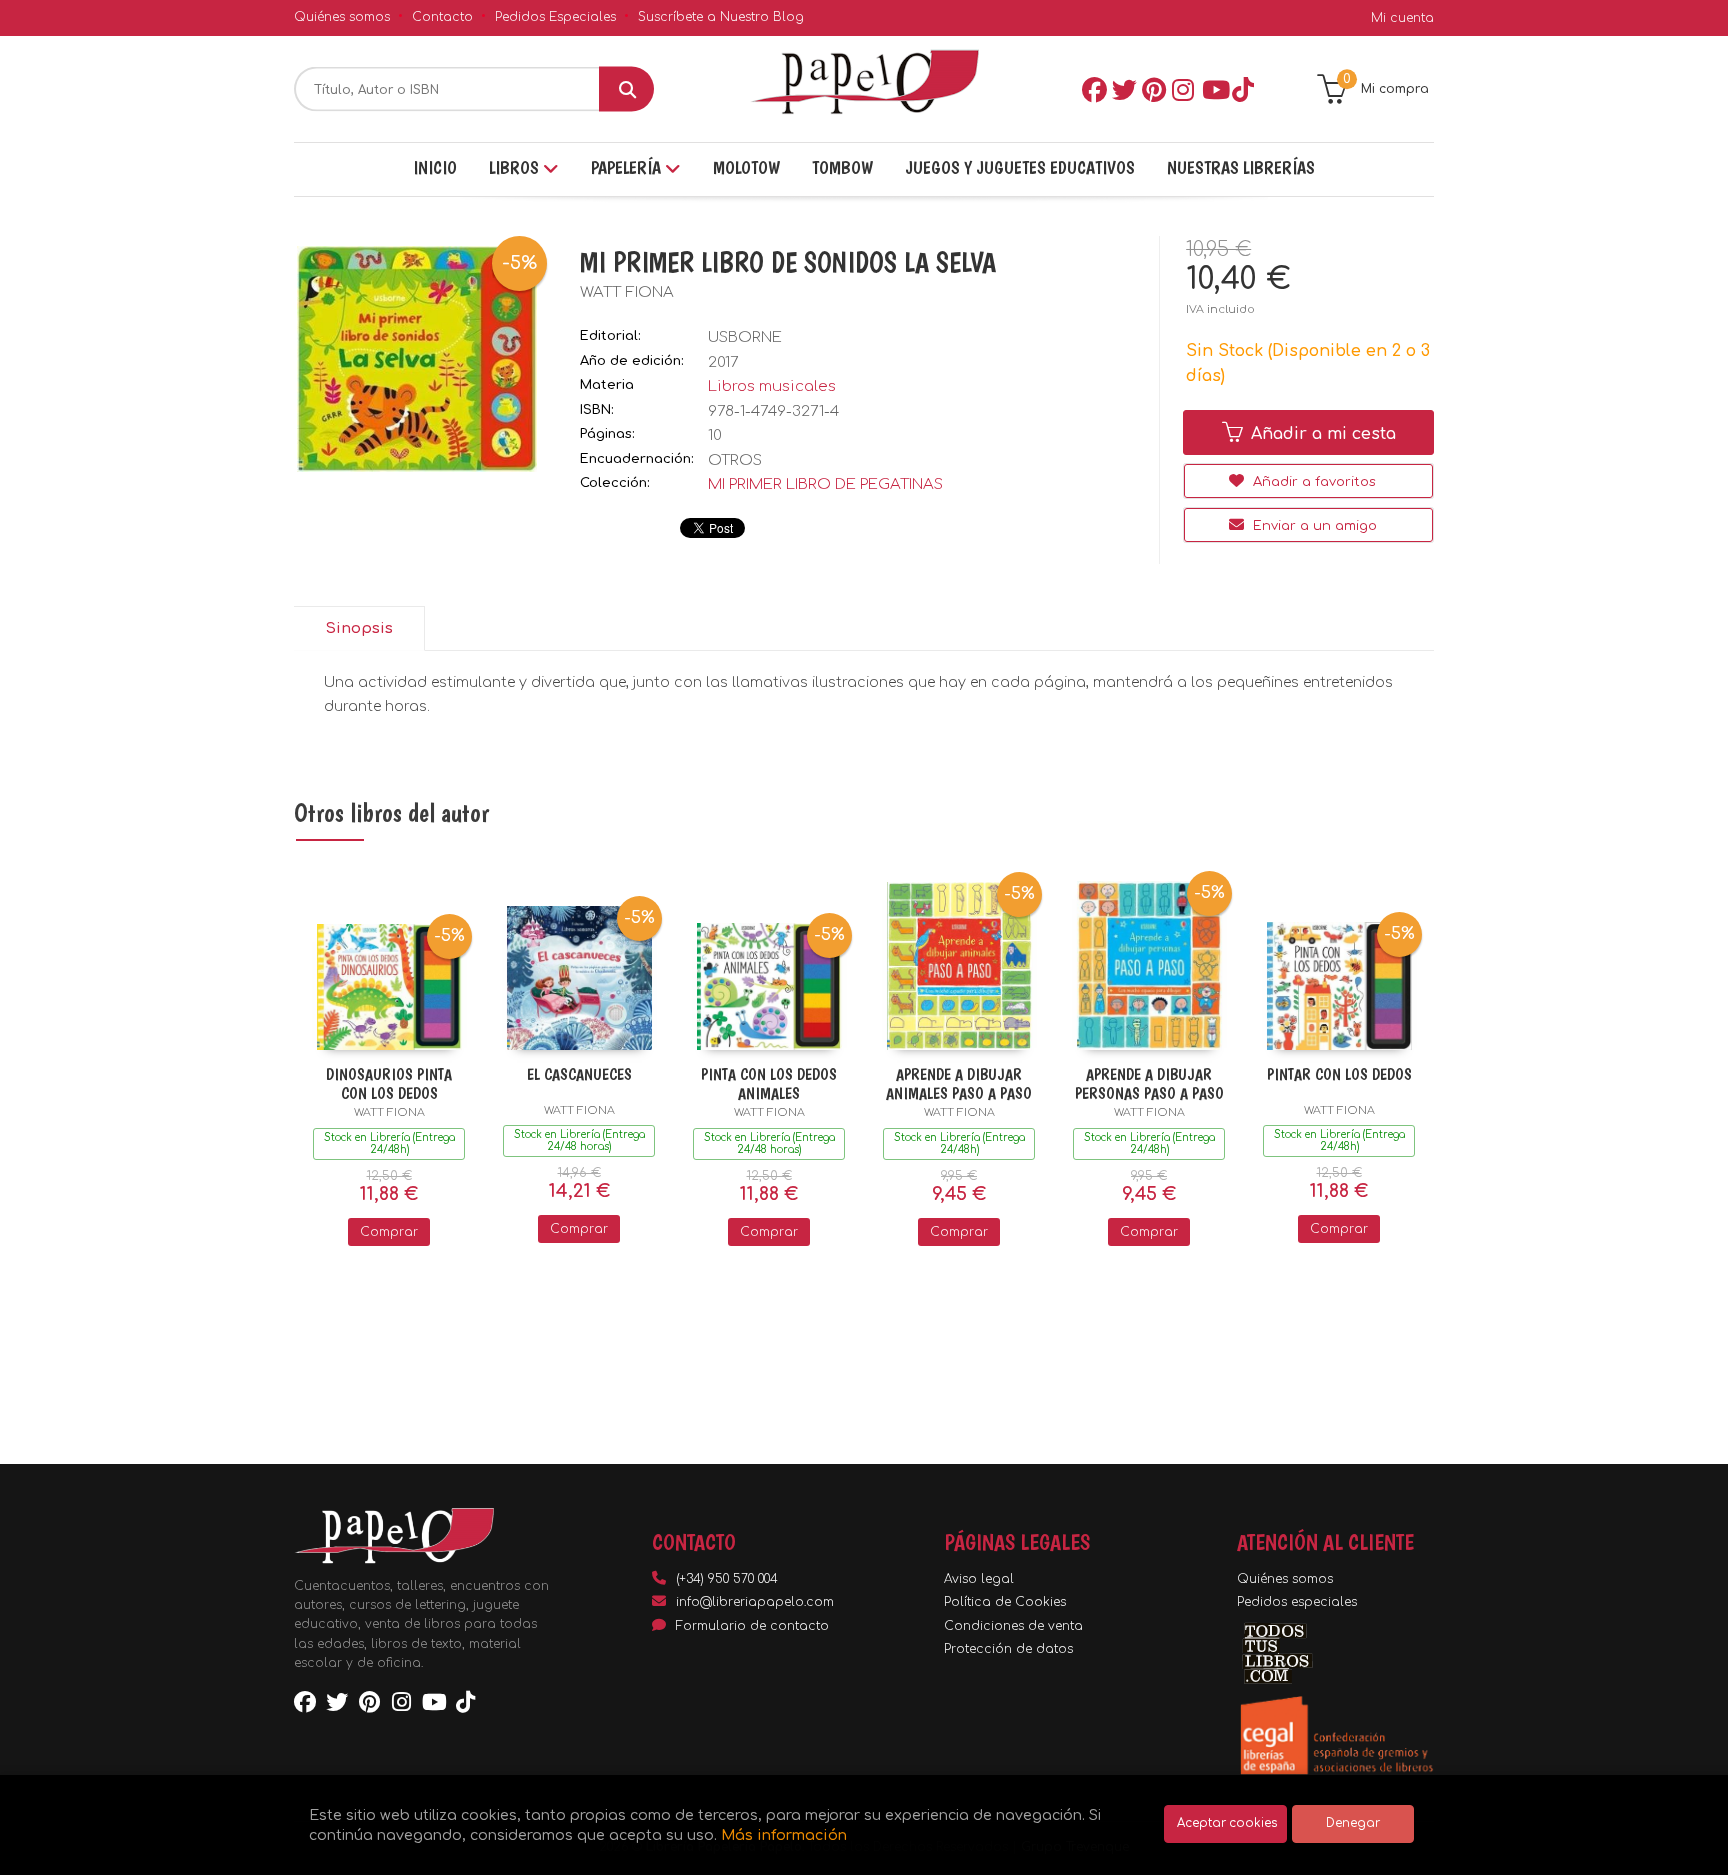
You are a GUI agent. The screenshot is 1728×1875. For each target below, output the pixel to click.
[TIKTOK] (1243, 89)
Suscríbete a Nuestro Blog (721, 17)
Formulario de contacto (752, 1626)
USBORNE (745, 337)
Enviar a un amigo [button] (1313, 526)
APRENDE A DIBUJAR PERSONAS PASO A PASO (1149, 1084)
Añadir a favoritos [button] (1312, 482)
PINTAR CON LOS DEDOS (1339, 1074)
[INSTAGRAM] (1183, 89)
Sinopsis (359, 628)
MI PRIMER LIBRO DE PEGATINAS (825, 484)
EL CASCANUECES (579, 1074)
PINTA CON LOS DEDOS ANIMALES (769, 1084)
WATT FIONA (627, 292)
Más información (784, 1835)
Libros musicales (772, 386)
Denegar (1353, 1823)
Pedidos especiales (1297, 1602)
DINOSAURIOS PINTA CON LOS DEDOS (389, 1084)
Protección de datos (1008, 1649)
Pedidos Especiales (555, 17)
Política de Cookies (1005, 1602)
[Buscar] (626, 89)
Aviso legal (979, 1579)
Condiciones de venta (1013, 1626)
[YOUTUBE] (1213, 89)
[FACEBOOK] (1093, 89)
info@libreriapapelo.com (755, 1602)
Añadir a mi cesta (1321, 434)
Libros (516, 167)
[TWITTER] (1123, 89)
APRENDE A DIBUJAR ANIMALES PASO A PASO (959, 1084)
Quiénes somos (342, 17)
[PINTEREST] (1153, 89)
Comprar (389, 1232)
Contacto (442, 17)
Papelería (628, 167)
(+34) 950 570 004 (727, 1579)
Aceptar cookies (1227, 1823)
